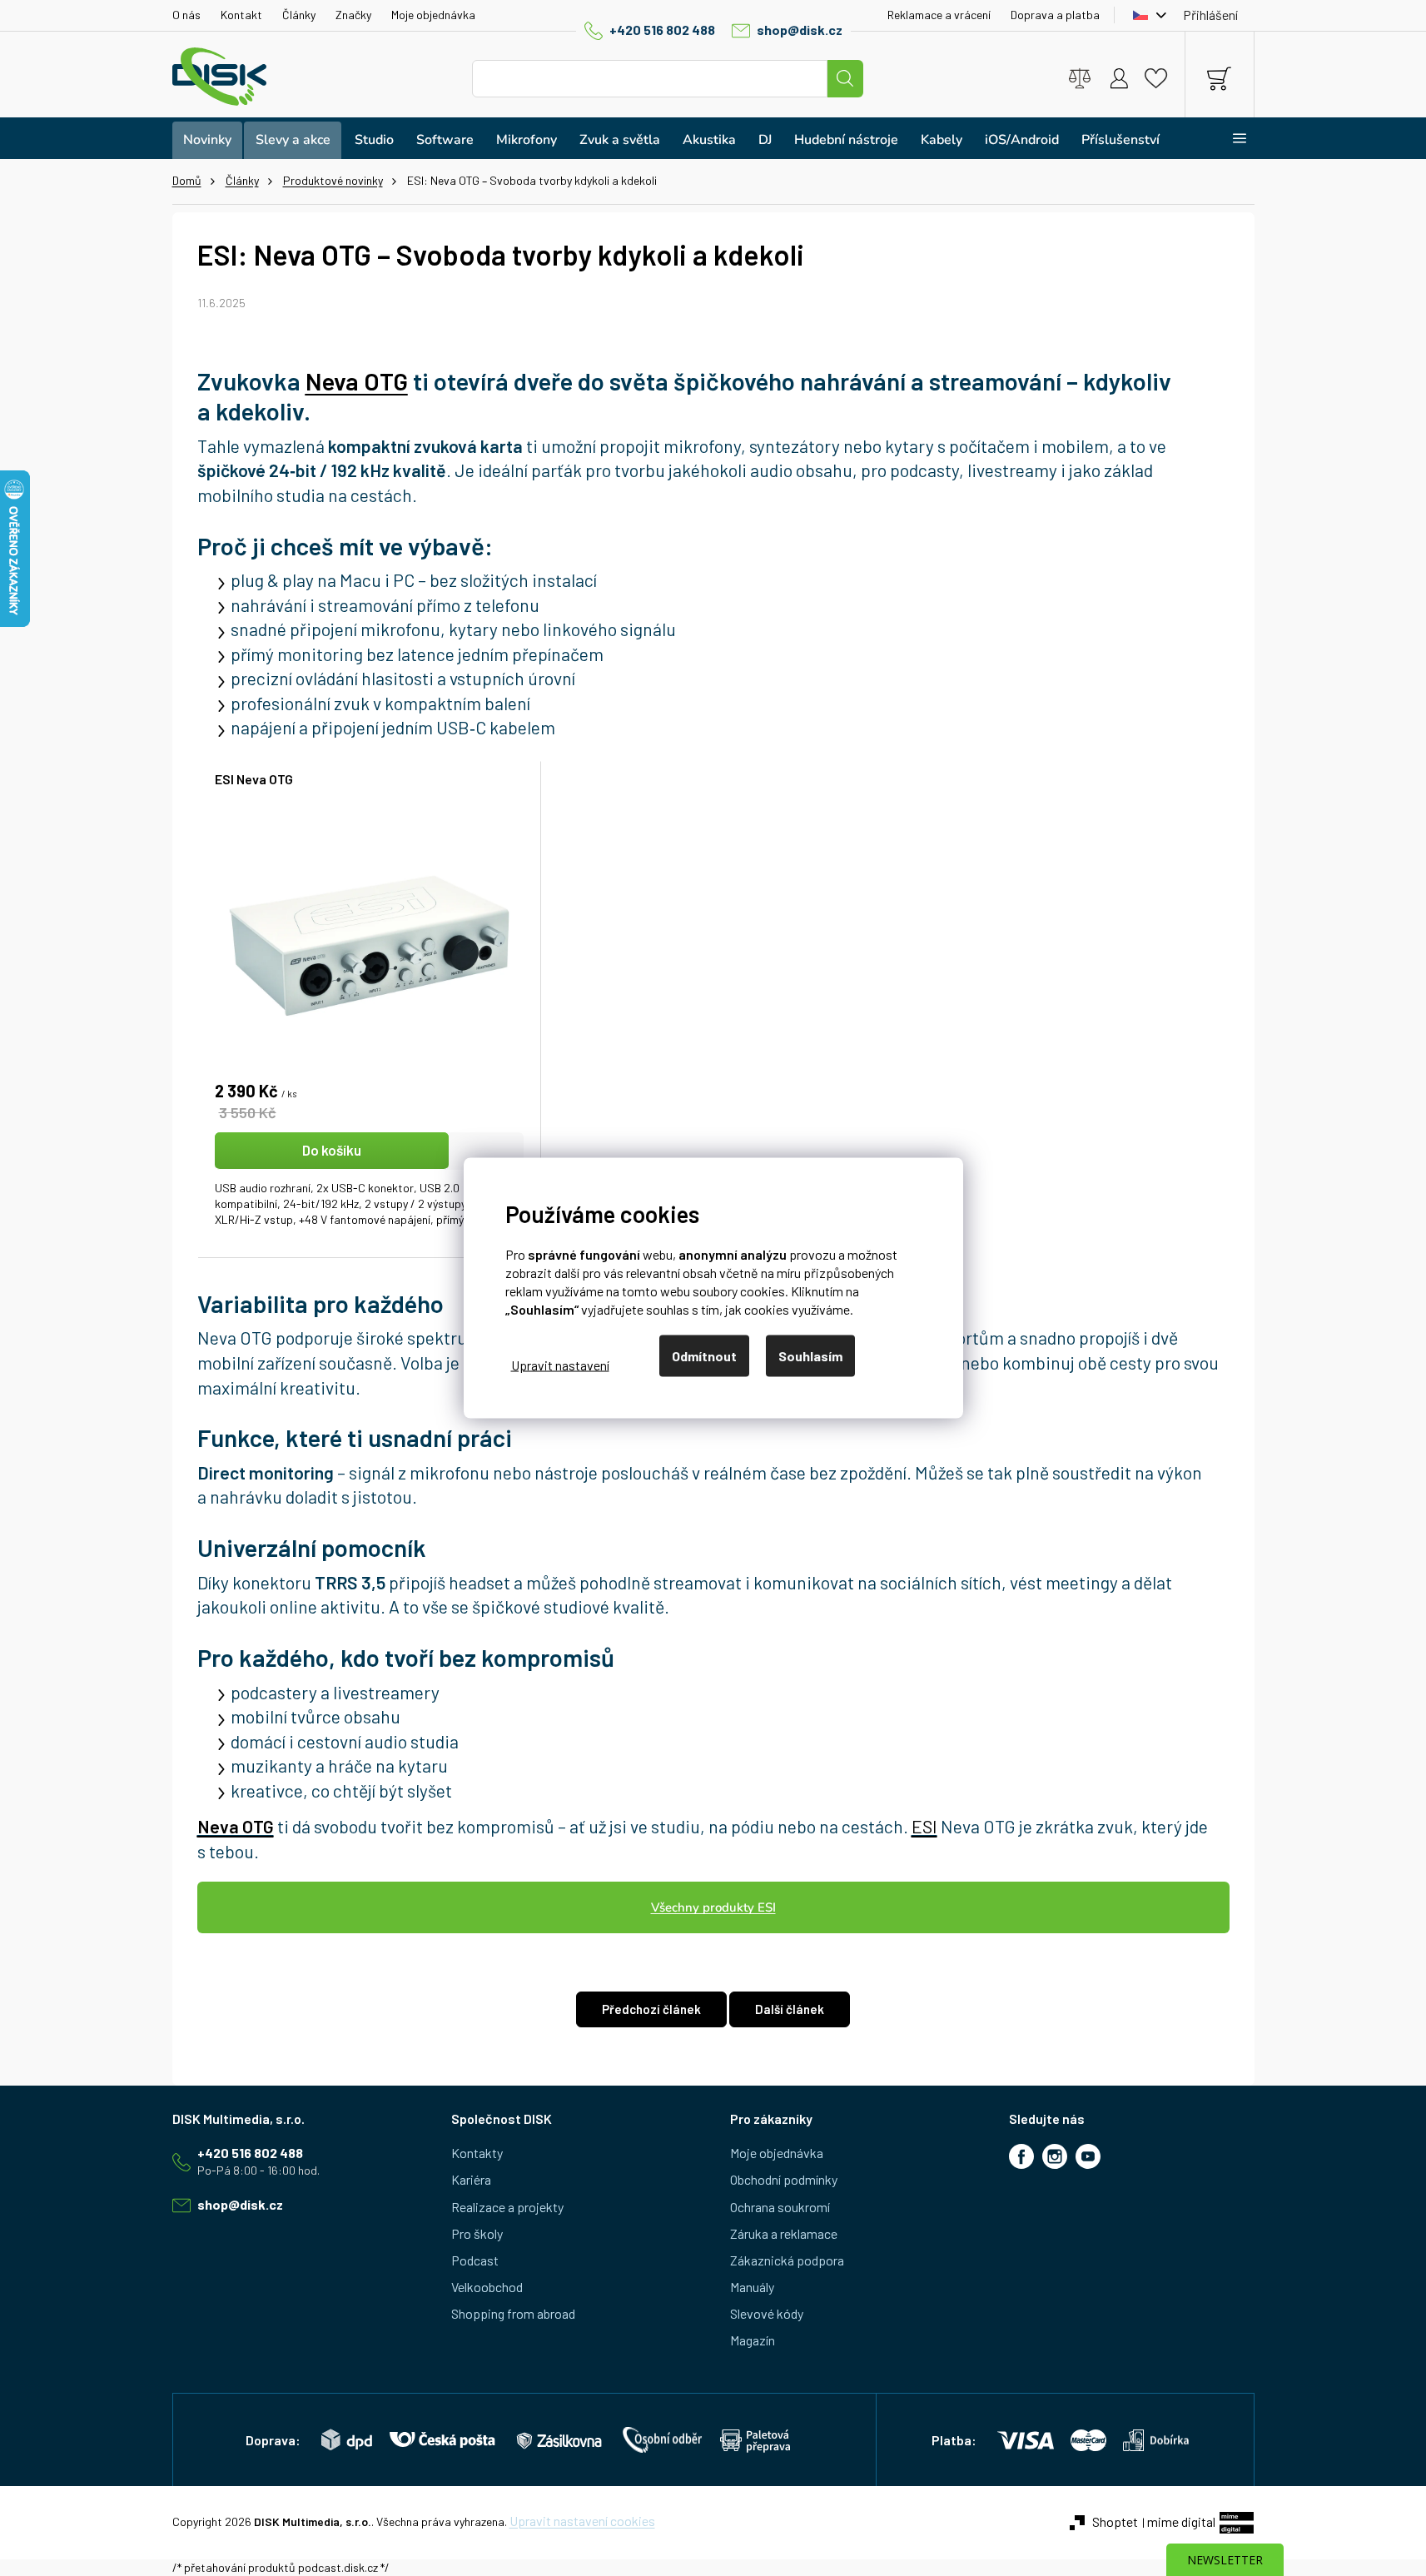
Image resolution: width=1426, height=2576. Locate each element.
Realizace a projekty (507, 2207)
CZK (1145, 15)
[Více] (1229, 138)
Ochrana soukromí (780, 2207)
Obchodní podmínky (784, 2179)
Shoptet (1115, 2521)
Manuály (752, 2287)
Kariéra (471, 2179)
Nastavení (560, 1364)
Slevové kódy (767, 2313)
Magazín (753, 2340)
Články (299, 15)
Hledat (845, 79)
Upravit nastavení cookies (582, 2521)
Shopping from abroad (513, 2313)
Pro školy (477, 2233)
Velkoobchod (487, 2287)
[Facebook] (1021, 2156)
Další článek (790, 2009)
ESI (924, 1826)
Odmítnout (704, 1356)
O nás (186, 15)
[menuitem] (207, 140)
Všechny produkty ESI (713, 1907)
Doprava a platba (1055, 15)
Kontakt (241, 15)
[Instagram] (1055, 2156)
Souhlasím (810, 1356)
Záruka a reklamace (784, 2233)
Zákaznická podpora (787, 2260)
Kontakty (477, 2153)
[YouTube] (1088, 2156)
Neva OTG (236, 1826)
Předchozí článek (651, 2009)
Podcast (475, 2260)
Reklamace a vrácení (939, 15)
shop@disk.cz (800, 30)
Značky (353, 15)
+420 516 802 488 (662, 30)
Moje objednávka (433, 15)
